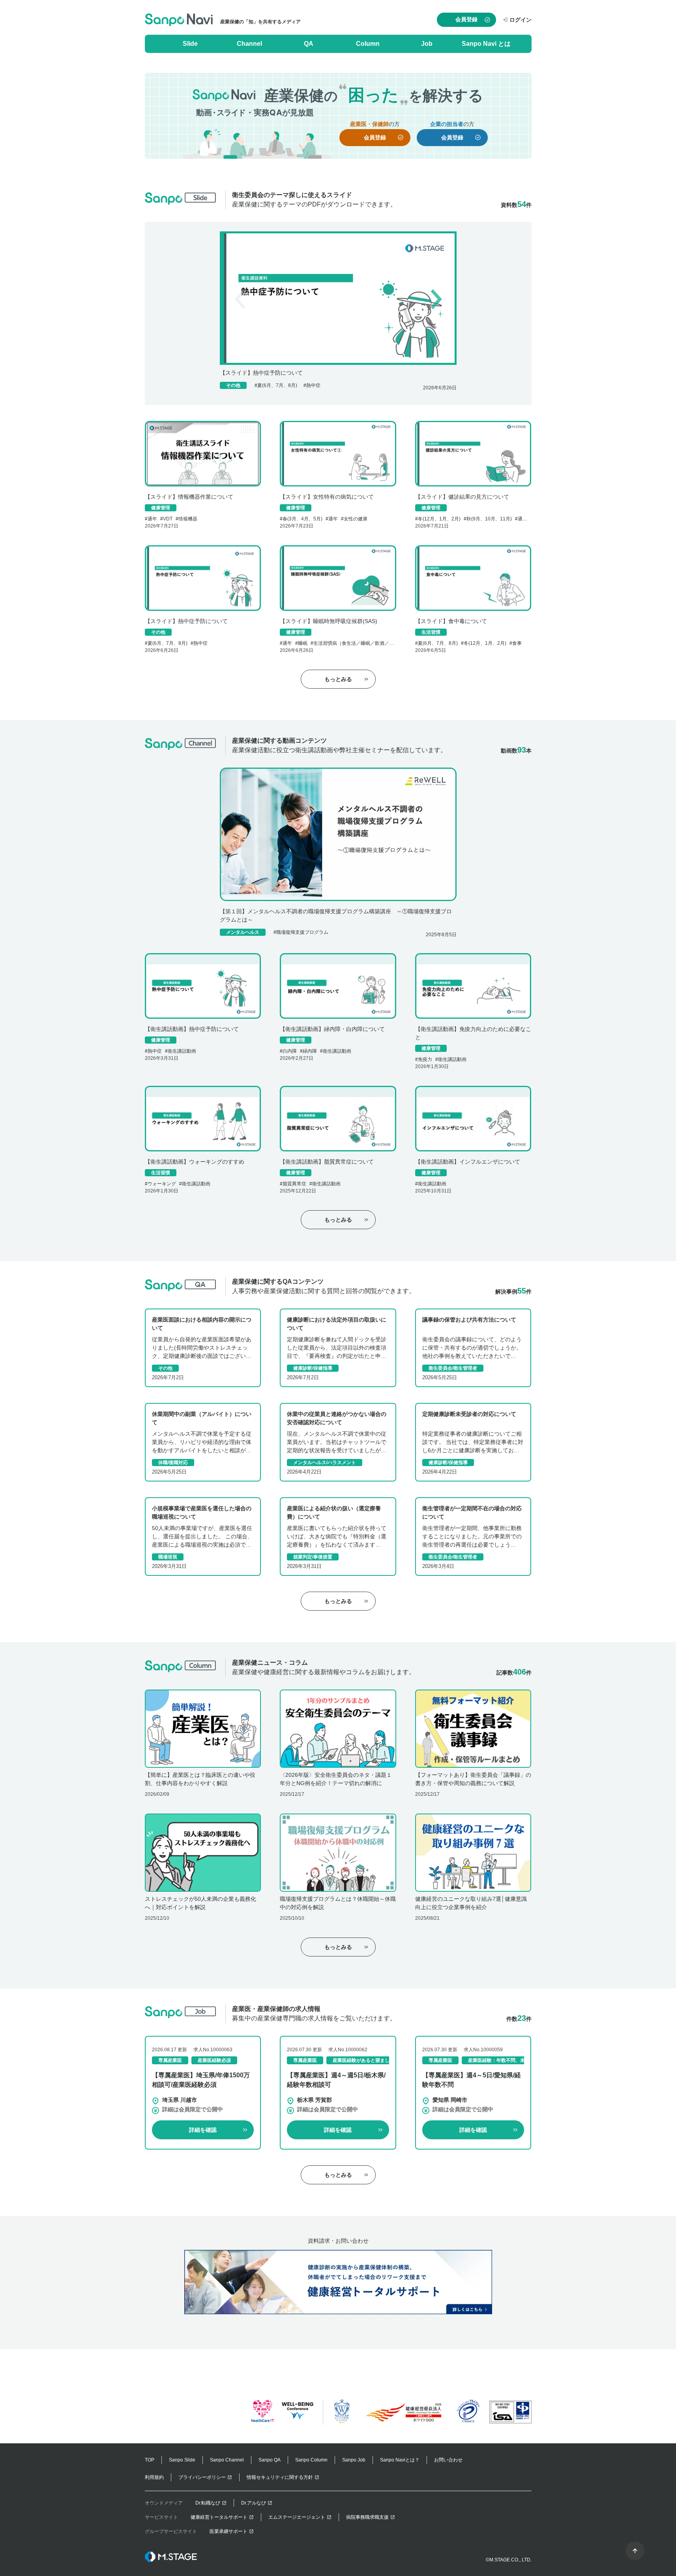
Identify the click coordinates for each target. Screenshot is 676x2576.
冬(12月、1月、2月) (439, 519)
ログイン (521, 20)
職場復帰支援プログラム (302, 932)
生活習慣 (431, 632)
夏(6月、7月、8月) (277, 385)
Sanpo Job (354, 2460)
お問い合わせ (448, 2460)
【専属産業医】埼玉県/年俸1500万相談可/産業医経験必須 (201, 2080)
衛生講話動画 (182, 1051)
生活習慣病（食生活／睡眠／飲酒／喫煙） (358, 643)
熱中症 (313, 385)
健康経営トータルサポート (219, 2517)
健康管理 (161, 508)
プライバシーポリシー (202, 2477)
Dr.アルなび (254, 2503)
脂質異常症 (294, 1184)
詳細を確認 (203, 2130)
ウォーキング (162, 1184)
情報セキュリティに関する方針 (280, 2477)
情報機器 (188, 519)
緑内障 (310, 1051)
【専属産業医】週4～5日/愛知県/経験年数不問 (472, 2080)
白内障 (290, 1051)
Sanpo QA (270, 2460)
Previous (241, 298)
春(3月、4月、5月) (302, 519)
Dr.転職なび (208, 2503)
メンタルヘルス (243, 932)
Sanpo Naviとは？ (400, 2460)
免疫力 (425, 1059)
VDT (168, 519)
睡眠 (303, 643)
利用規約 (154, 2477)
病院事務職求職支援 (367, 2517)
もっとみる (338, 679)
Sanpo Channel (227, 2460)
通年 (152, 519)
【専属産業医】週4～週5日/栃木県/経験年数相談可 (336, 2080)
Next (435, 298)
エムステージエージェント (297, 2517)
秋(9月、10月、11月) (489, 519)
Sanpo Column (311, 2460)
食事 (517, 643)
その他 (233, 385)
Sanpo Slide (182, 2460)
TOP (150, 2460)
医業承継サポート (228, 2531)
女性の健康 (356, 519)
